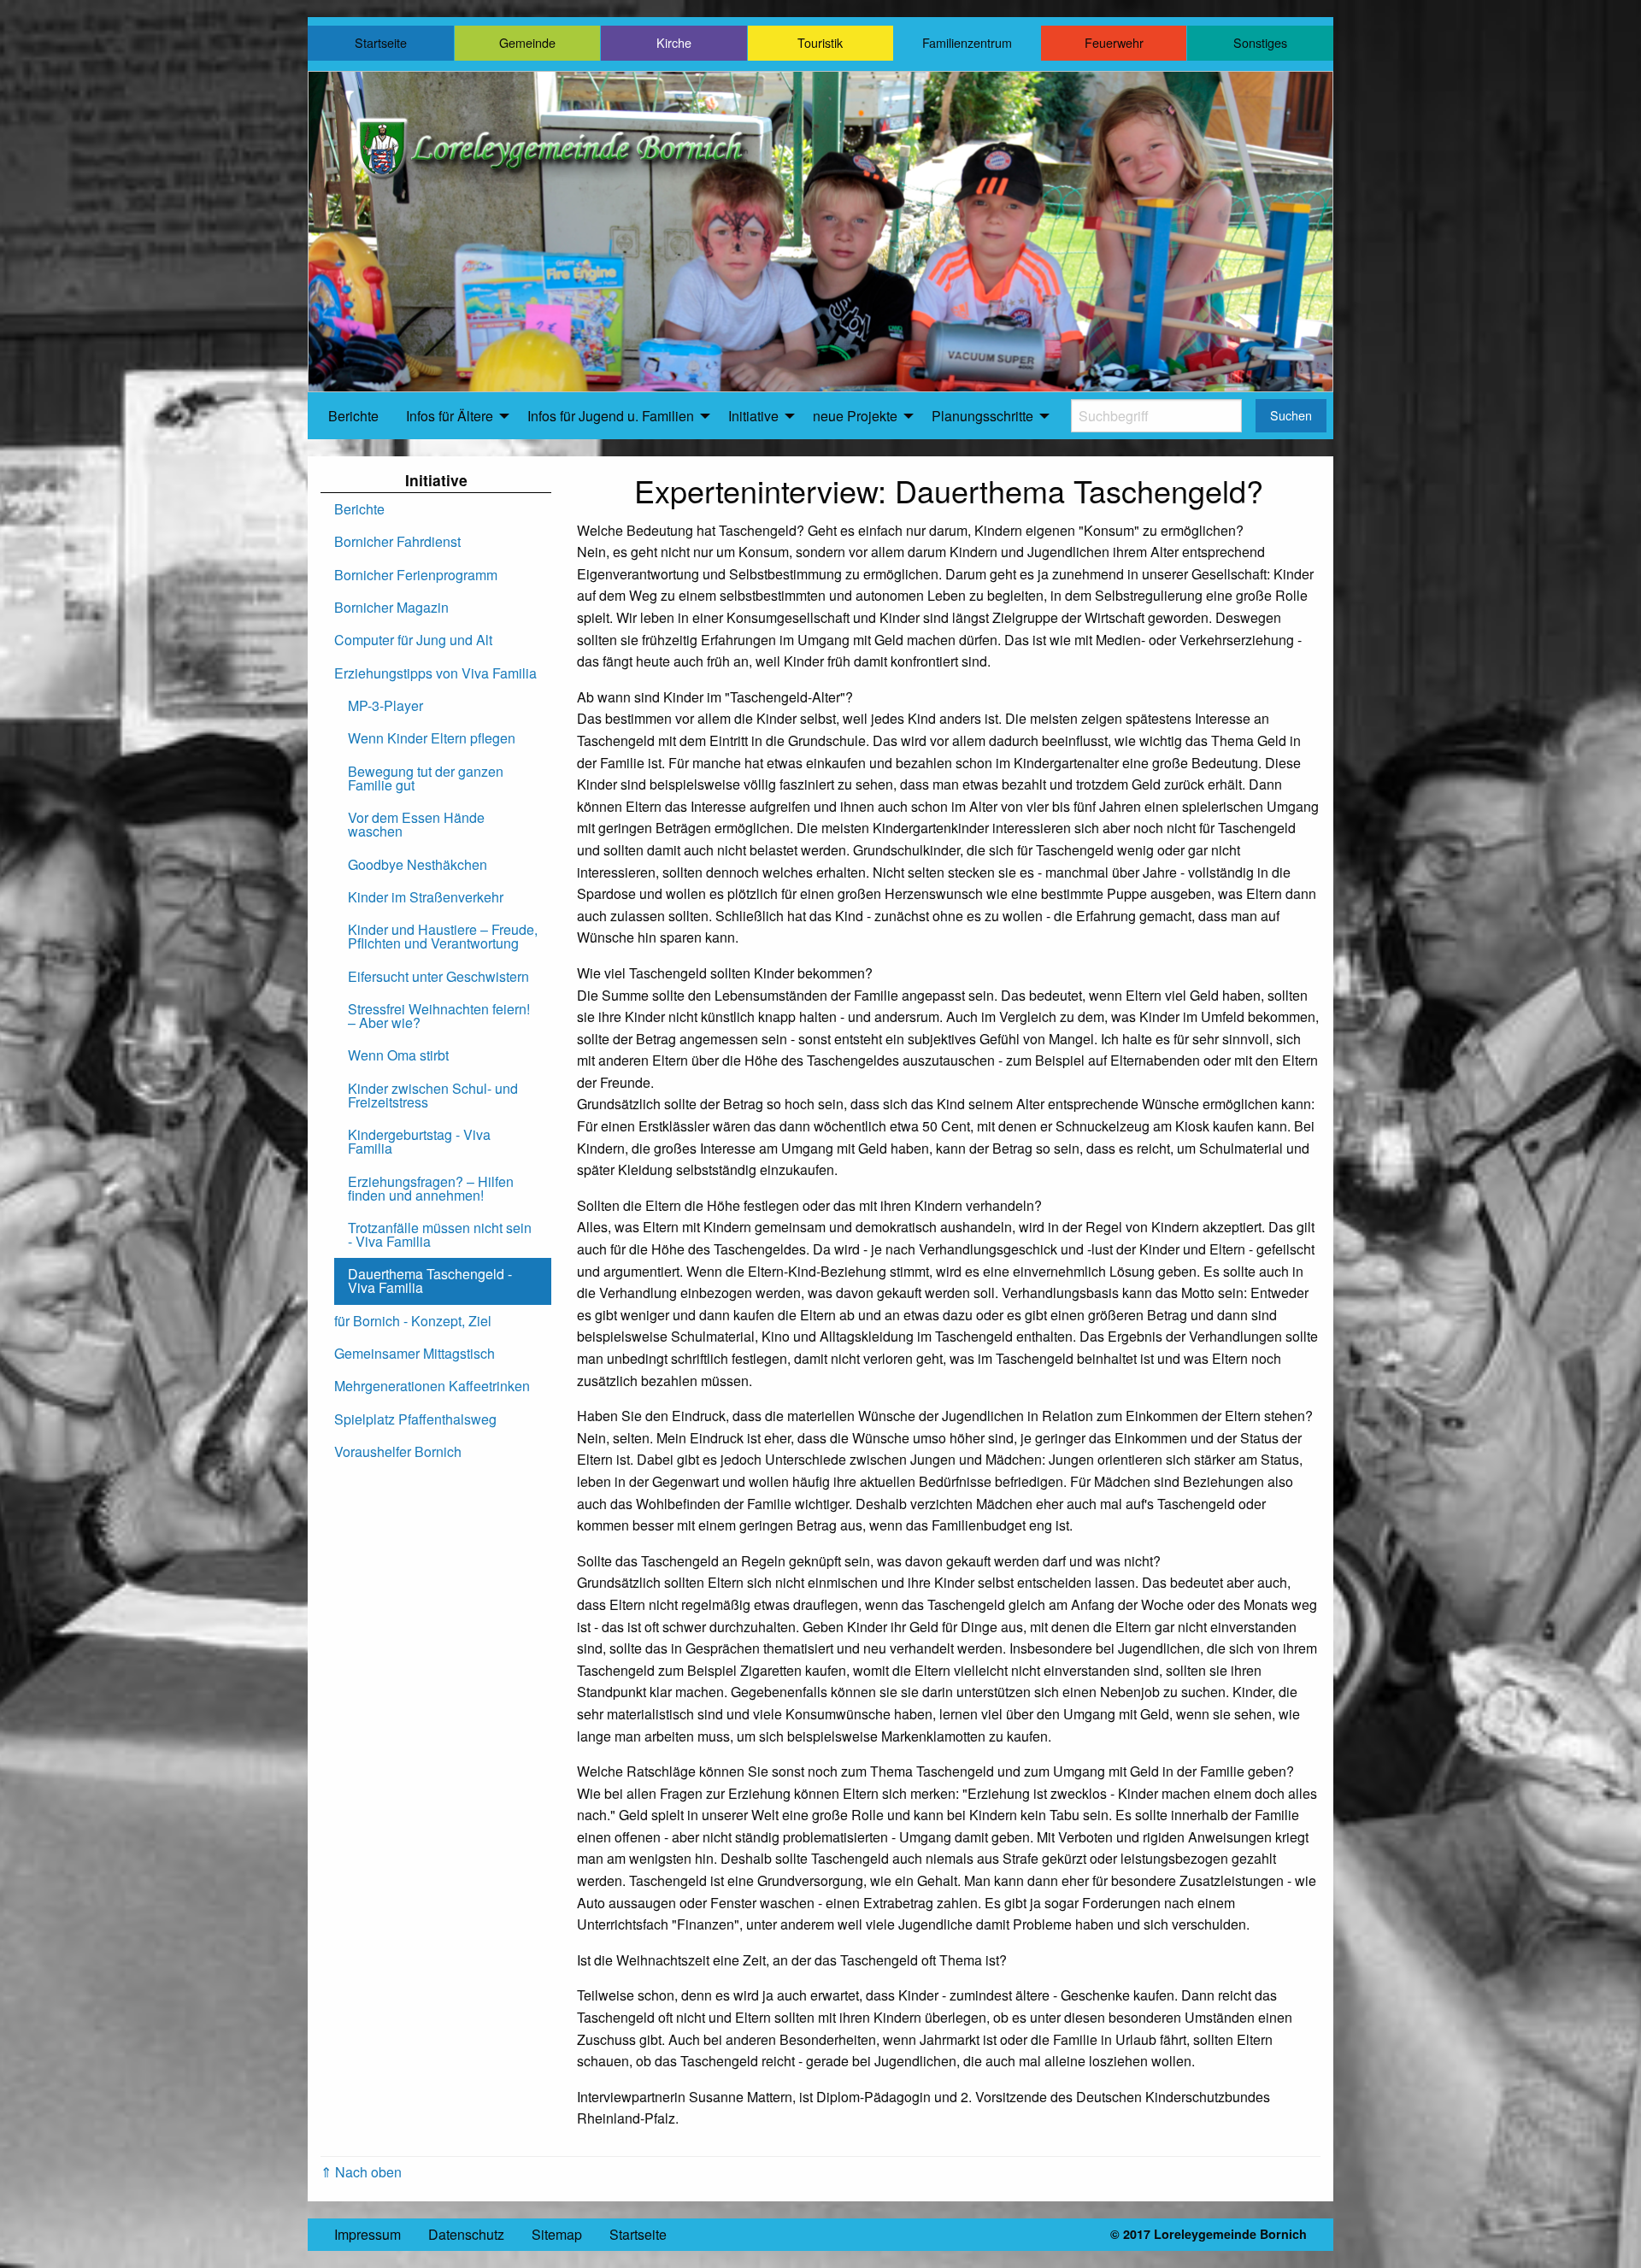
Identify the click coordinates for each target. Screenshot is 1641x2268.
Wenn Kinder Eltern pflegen (432, 738)
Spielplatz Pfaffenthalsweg (415, 1419)
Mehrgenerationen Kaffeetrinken (432, 1386)
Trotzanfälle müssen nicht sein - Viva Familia (440, 1234)
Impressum (368, 2234)
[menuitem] (353, 416)
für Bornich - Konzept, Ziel (413, 1321)
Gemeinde (527, 42)
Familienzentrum (967, 42)
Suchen (1291, 415)
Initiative (753, 416)
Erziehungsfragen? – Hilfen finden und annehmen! (431, 1188)
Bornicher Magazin (391, 607)
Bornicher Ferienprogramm (416, 575)
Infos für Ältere (450, 416)
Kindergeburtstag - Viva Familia (419, 1141)
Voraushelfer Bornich (398, 1451)
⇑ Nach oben (361, 2172)
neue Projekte (855, 416)
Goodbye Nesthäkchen (418, 864)
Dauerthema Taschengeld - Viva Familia (430, 1281)
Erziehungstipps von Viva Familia (435, 673)
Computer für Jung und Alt (413, 640)
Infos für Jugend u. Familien (611, 416)
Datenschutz (466, 2234)
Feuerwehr (1114, 42)
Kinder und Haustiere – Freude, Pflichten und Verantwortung (443, 936)
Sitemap (557, 2234)
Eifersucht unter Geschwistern (438, 976)
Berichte (353, 416)
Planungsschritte (982, 416)
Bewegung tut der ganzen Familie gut (426, 778)
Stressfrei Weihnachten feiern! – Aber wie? (439, 1016)
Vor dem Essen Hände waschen (416, 824)
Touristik (820, 42)
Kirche (674, 42)
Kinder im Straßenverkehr (426, 897)
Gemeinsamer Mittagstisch (415, 1353)
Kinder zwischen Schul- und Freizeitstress (433, 1095)
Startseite (381, 42)
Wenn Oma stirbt (398, 1055)
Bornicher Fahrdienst (397, 541)
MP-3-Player (385, 705)
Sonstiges (1260, 42)
